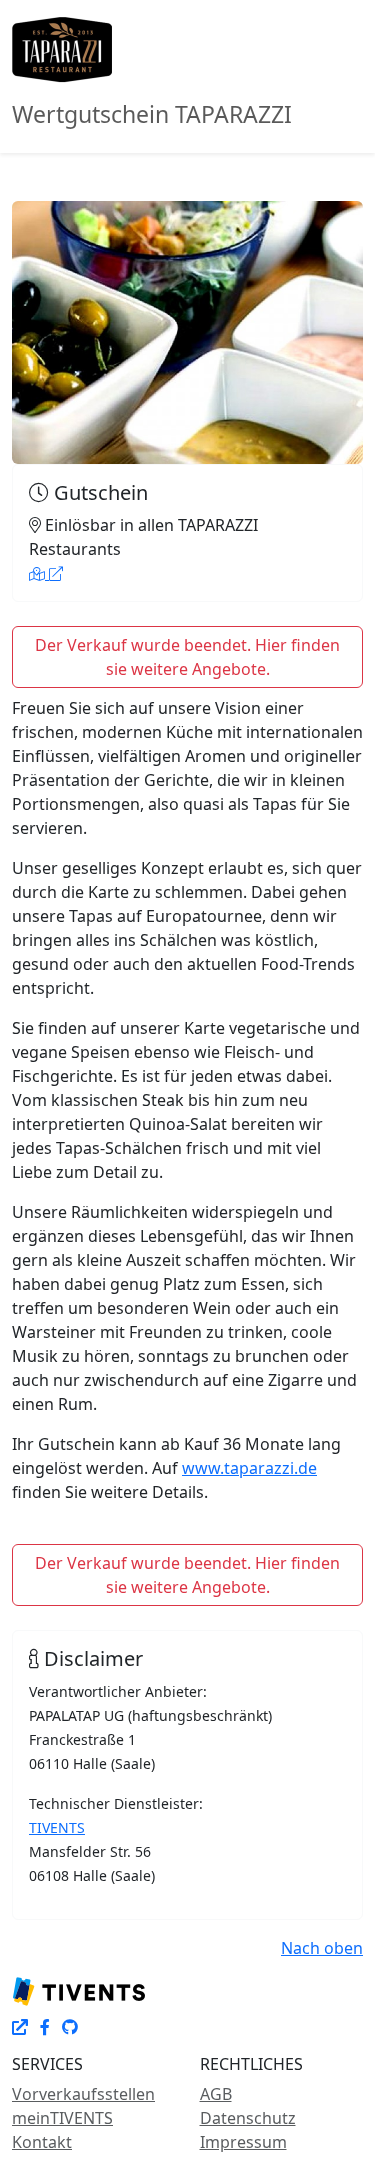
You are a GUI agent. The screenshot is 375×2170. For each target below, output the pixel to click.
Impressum (243, 2142)
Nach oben (322, 1948)
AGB (216, 2094)
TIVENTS (57, 1827)
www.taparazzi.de (249, 1468)
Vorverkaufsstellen (83, 2094)
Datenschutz (248, 2118)
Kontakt (42, 2142)
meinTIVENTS (62, 2118)
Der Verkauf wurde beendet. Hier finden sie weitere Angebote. (187, 657)
